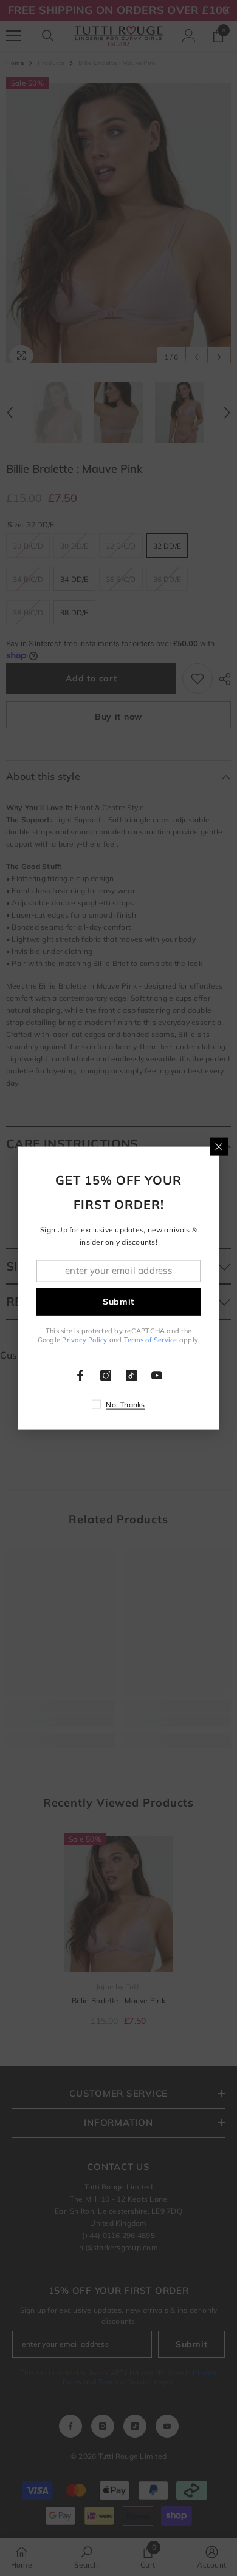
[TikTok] (131, 1376)
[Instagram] (106, 1376)
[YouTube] (157, 1376)
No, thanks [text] (125, 1405)
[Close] (219, 1146)
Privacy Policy (84, 1340)
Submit (118, 1302)
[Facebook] (80, 1376)
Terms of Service (151, 1340)
